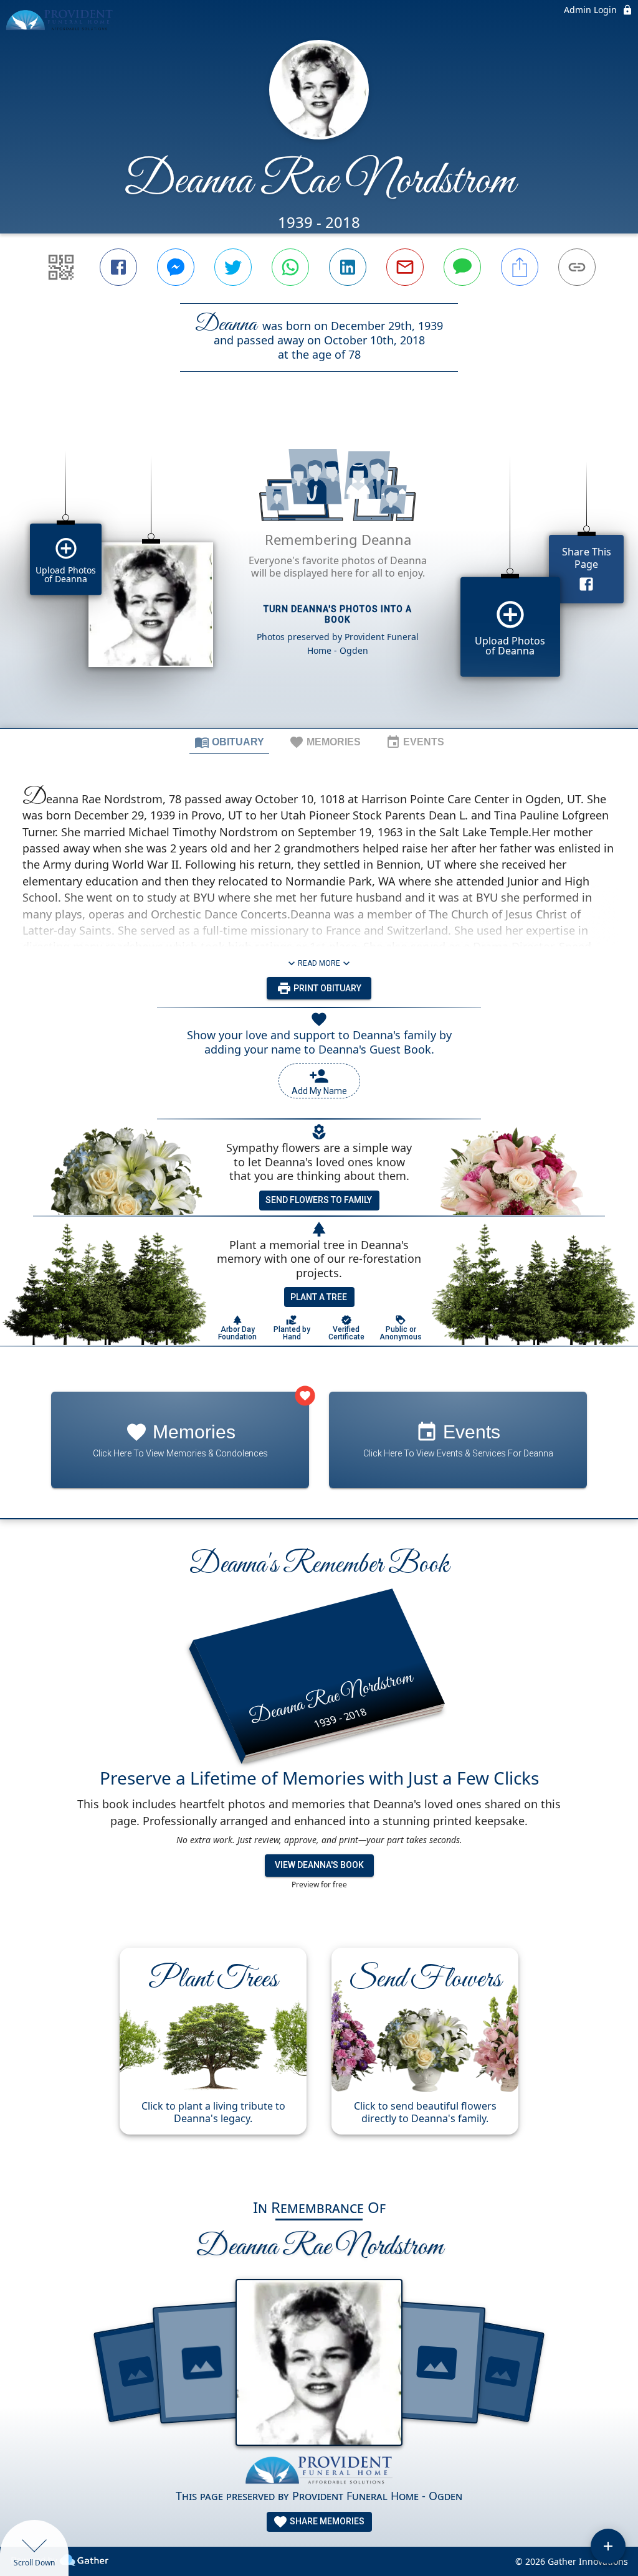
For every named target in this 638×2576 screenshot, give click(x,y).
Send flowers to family (319, 1200)
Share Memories (326, 2521)
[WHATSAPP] (290, 267)
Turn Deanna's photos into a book (338, 614)
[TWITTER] (233, 267)
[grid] (319, 571)
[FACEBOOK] (118, 267)
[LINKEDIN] (348, 267)
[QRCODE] (61, 267)
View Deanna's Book (319, 1865)
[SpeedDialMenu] (608, 2546)
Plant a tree (319, 1297)
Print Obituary (326, 988)
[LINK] (577, 267)
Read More (319, 963)
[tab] (229, 742)
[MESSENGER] (176, 267)
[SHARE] (520, 267)
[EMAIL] (405, 267)
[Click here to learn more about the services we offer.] (319, 2472)
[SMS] (462, 267)
